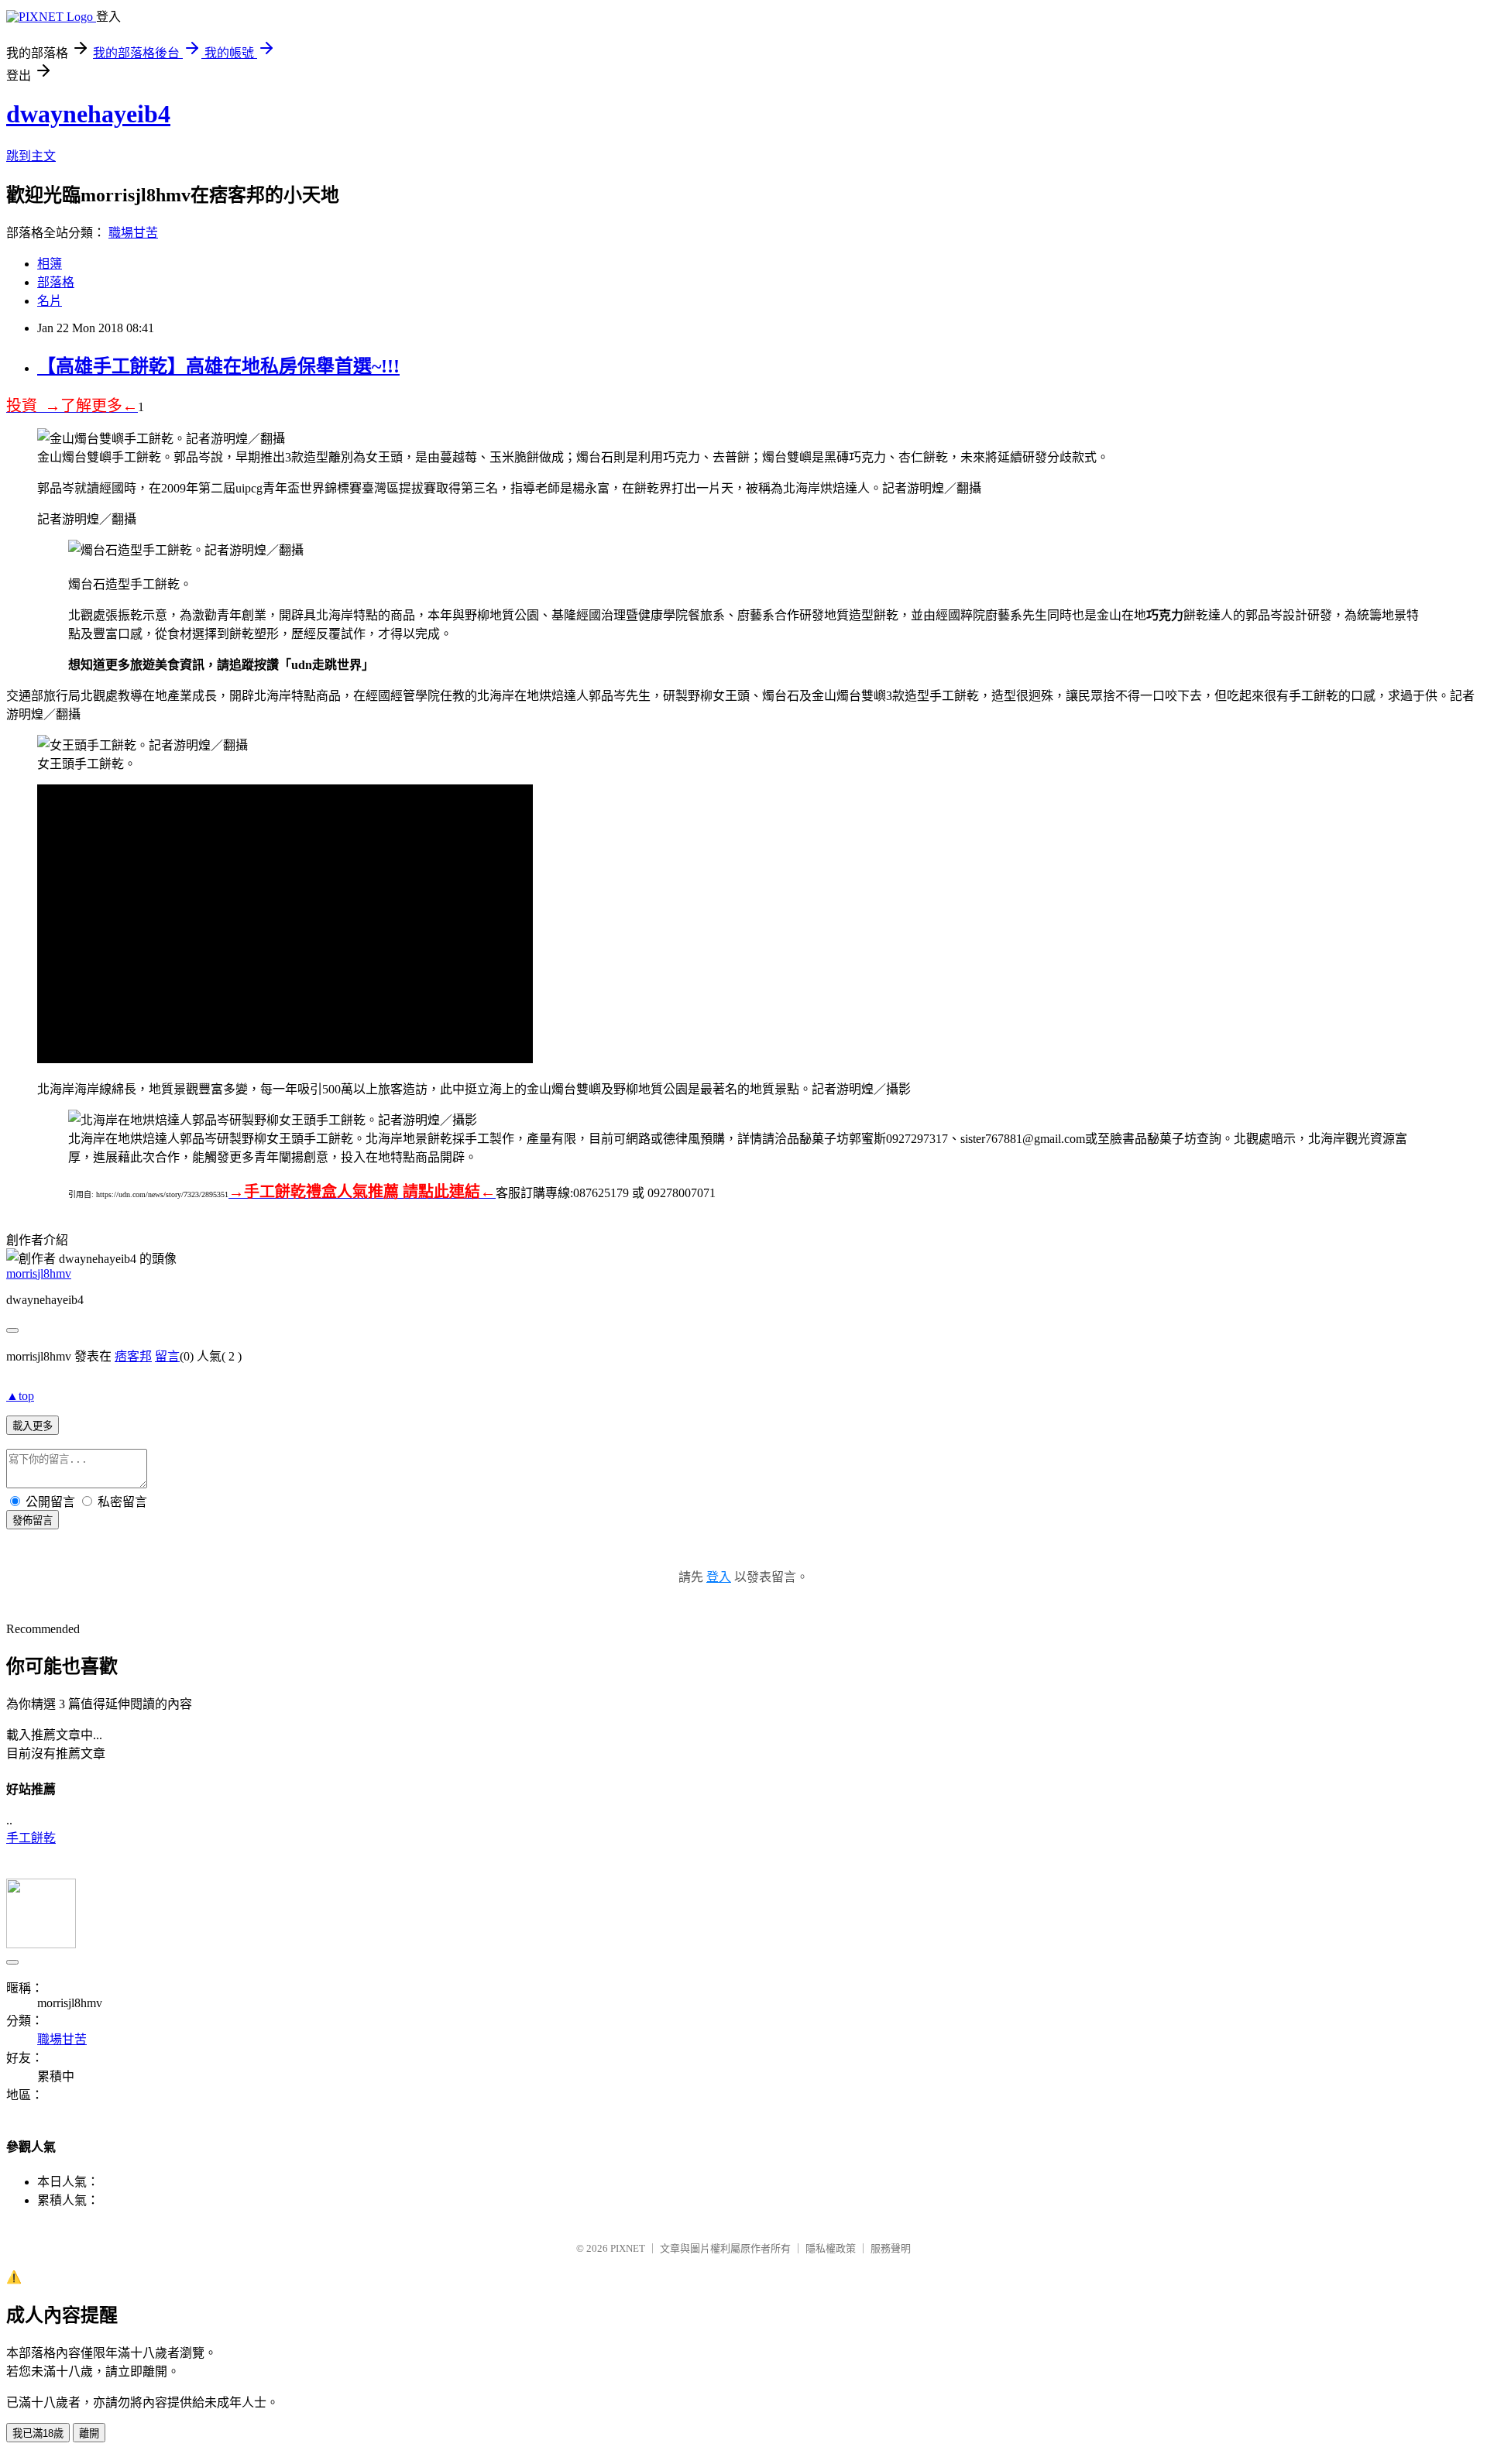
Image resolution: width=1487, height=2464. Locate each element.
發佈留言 (33, 1520)
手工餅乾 (31, 1838)
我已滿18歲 (38, 2433)
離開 (89, 2433)
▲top (20, 1396)
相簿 (50, 264)
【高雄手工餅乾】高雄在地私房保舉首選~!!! (218, 366)
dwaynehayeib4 (88, 114)
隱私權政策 (831, 2248)
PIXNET (628, 2248)
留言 (167, 1356)
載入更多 (33, 1426)
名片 (50, 301)
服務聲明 (891, 2248)
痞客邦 (133, 1356)
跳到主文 (31, 156)
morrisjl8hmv (39, 1273)
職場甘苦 (133, 233)
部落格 (56, 282)
